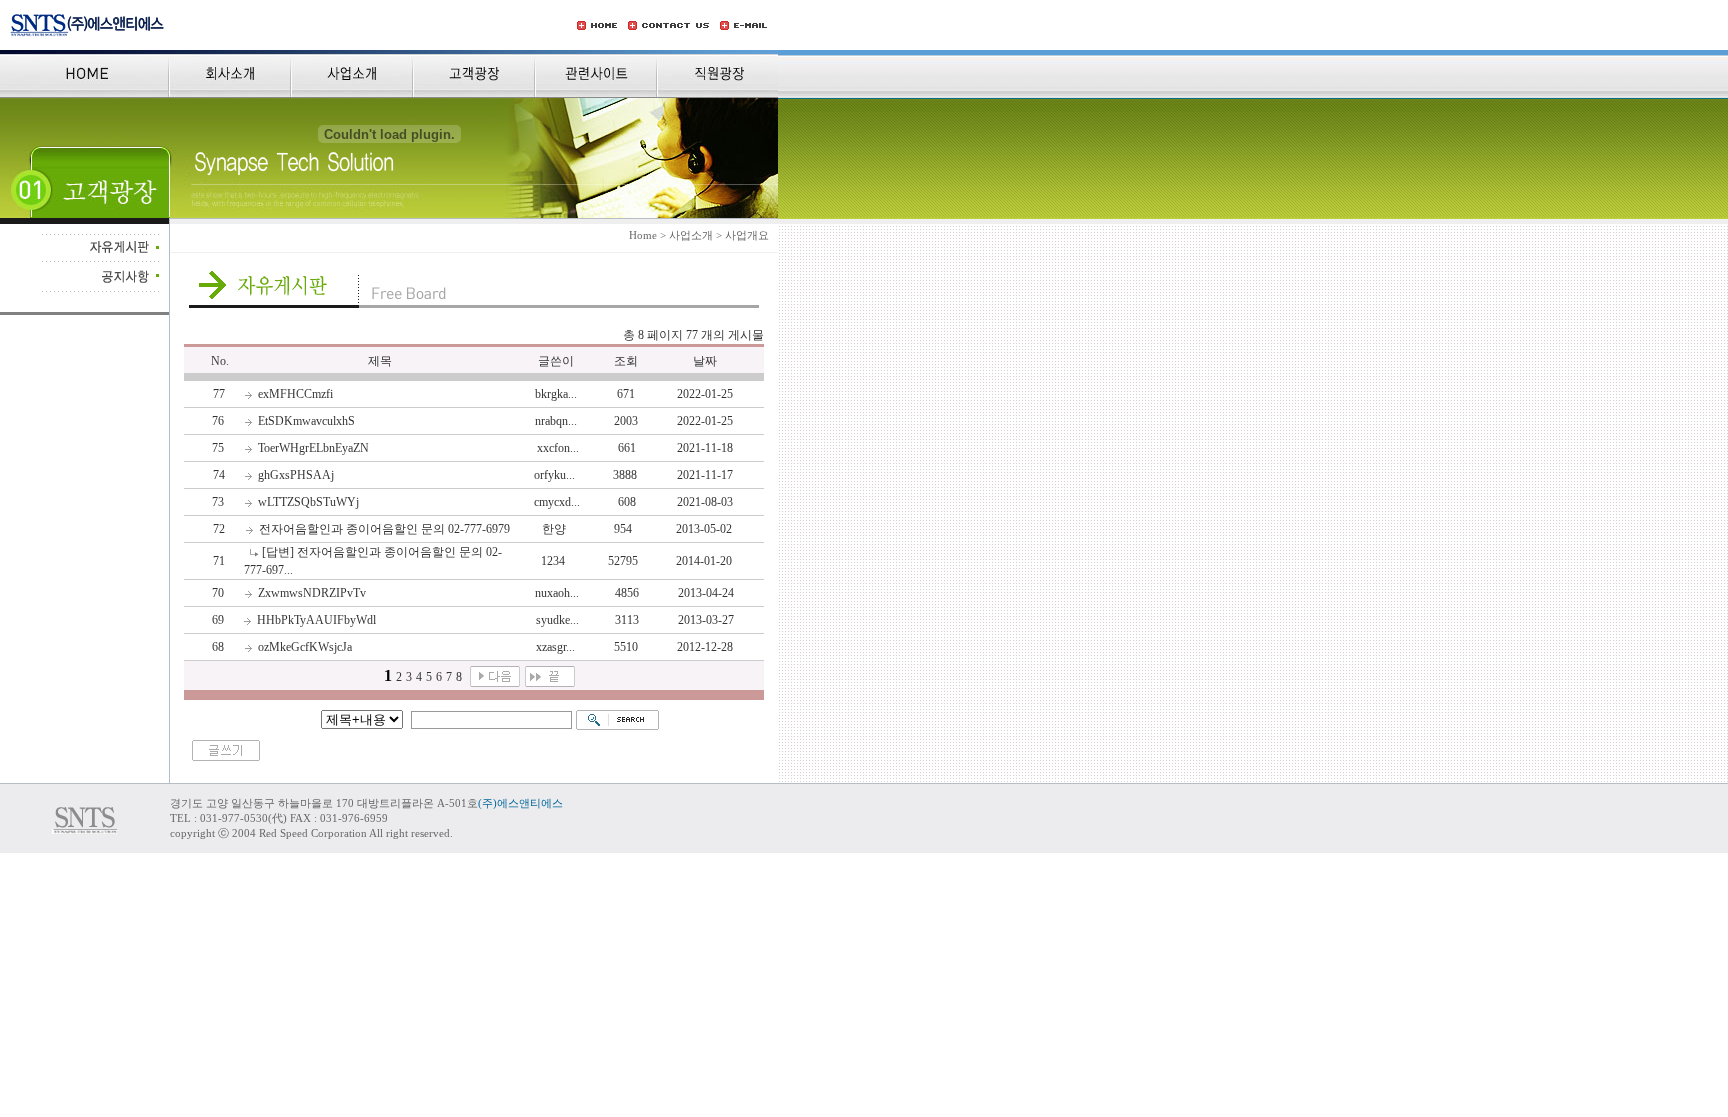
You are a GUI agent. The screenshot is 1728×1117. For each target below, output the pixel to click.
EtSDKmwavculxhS (306, 421)
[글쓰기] (226, 757)
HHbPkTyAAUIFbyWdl (316, 620)
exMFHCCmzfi (295, 394)
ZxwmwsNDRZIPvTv (312, 593)
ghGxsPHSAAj (296, 475)
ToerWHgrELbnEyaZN (313, 448)
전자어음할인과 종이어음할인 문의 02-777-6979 (384, 529)
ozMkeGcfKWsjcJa (305, 647)
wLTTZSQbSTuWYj (308, 502)
